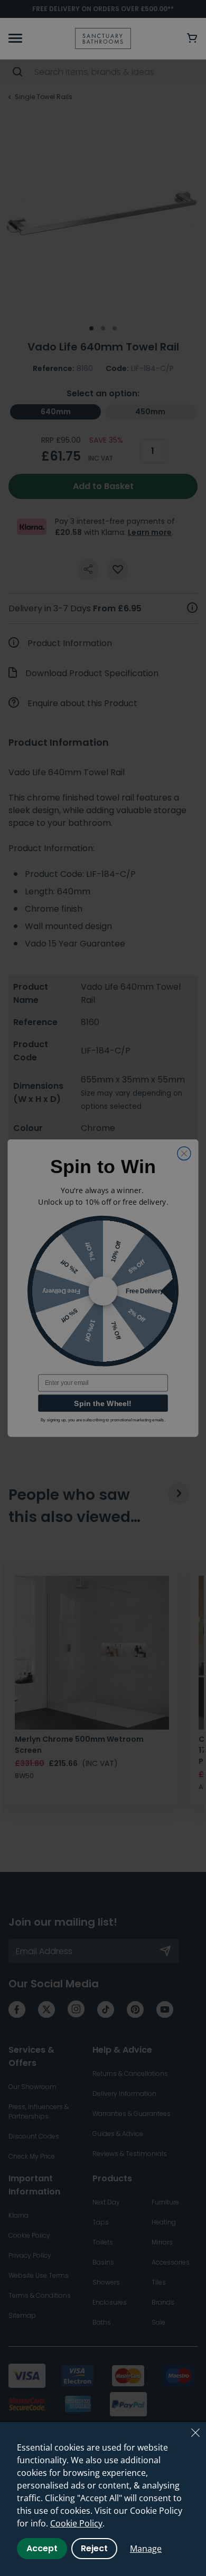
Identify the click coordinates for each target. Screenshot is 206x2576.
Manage (146, 2549)
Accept (42, 2548)
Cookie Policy (76, 2523)
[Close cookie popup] (195, 2433)
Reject (94, 2548)
